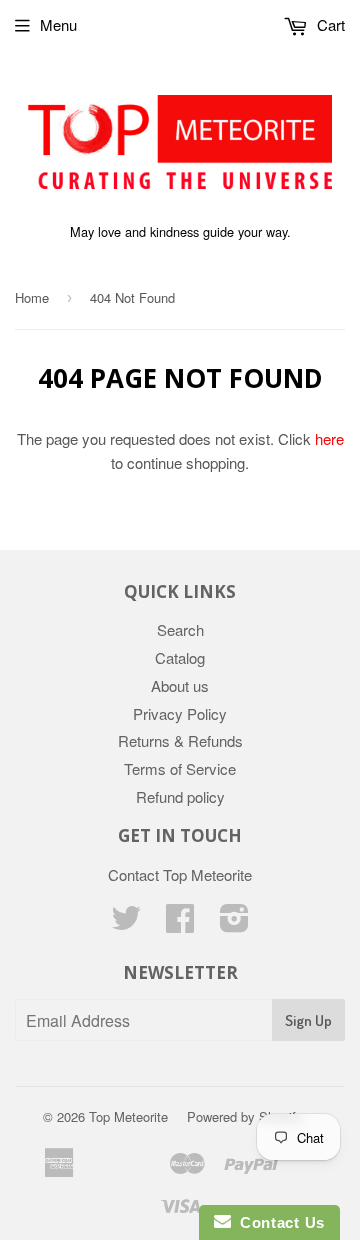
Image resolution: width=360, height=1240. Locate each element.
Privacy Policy (180, 713)
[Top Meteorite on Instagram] (234, 923)
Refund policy (180, 796)
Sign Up (308, 1020)
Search (180, 629)
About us (180, 685)
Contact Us (278, 1222)
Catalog (180, 657)
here (329, 438)
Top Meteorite (128, 1116)
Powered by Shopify (245, 1116)
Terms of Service (180, 768)
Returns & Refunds (180, 740)
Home (32, 297)
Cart (329, 24)
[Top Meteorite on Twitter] (126, 923)
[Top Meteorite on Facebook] (180, 923)
